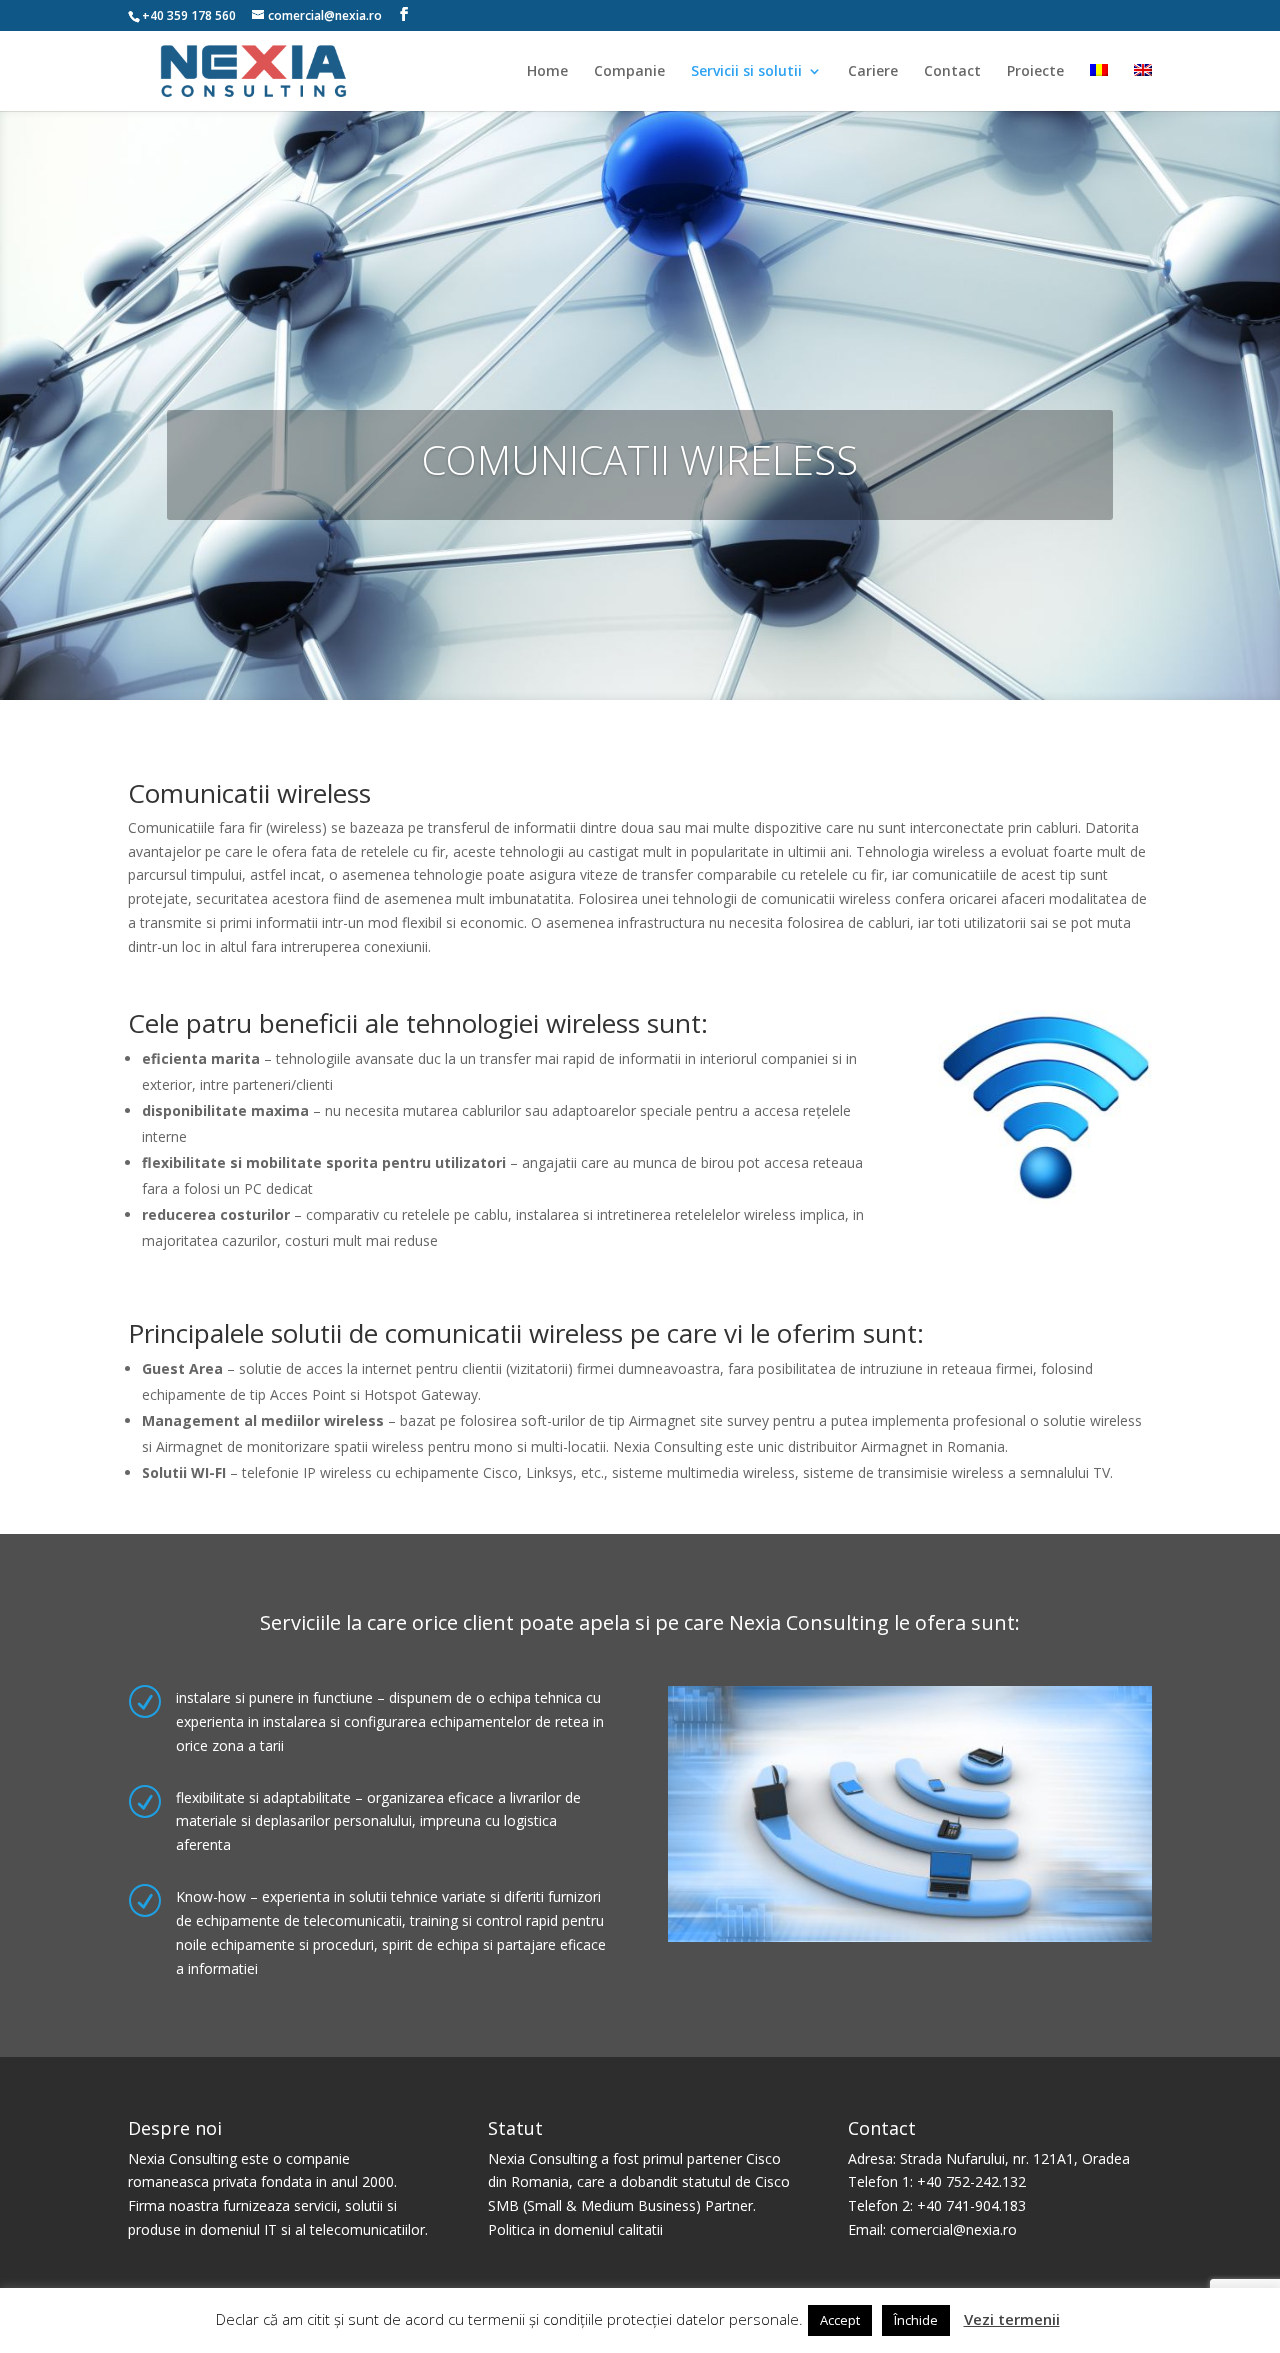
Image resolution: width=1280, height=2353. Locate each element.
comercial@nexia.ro (953, 2229)
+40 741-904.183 (971, 2205)
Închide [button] (916, 2320)
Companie (629, 72)
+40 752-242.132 (971, 2181)
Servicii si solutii (746, 72)
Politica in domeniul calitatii (575, 2229)
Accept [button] (840, 2320)
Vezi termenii (1012, 2319)
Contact (952, 72)
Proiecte (1035, 72)
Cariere (873, 72)
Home (547, 72)
